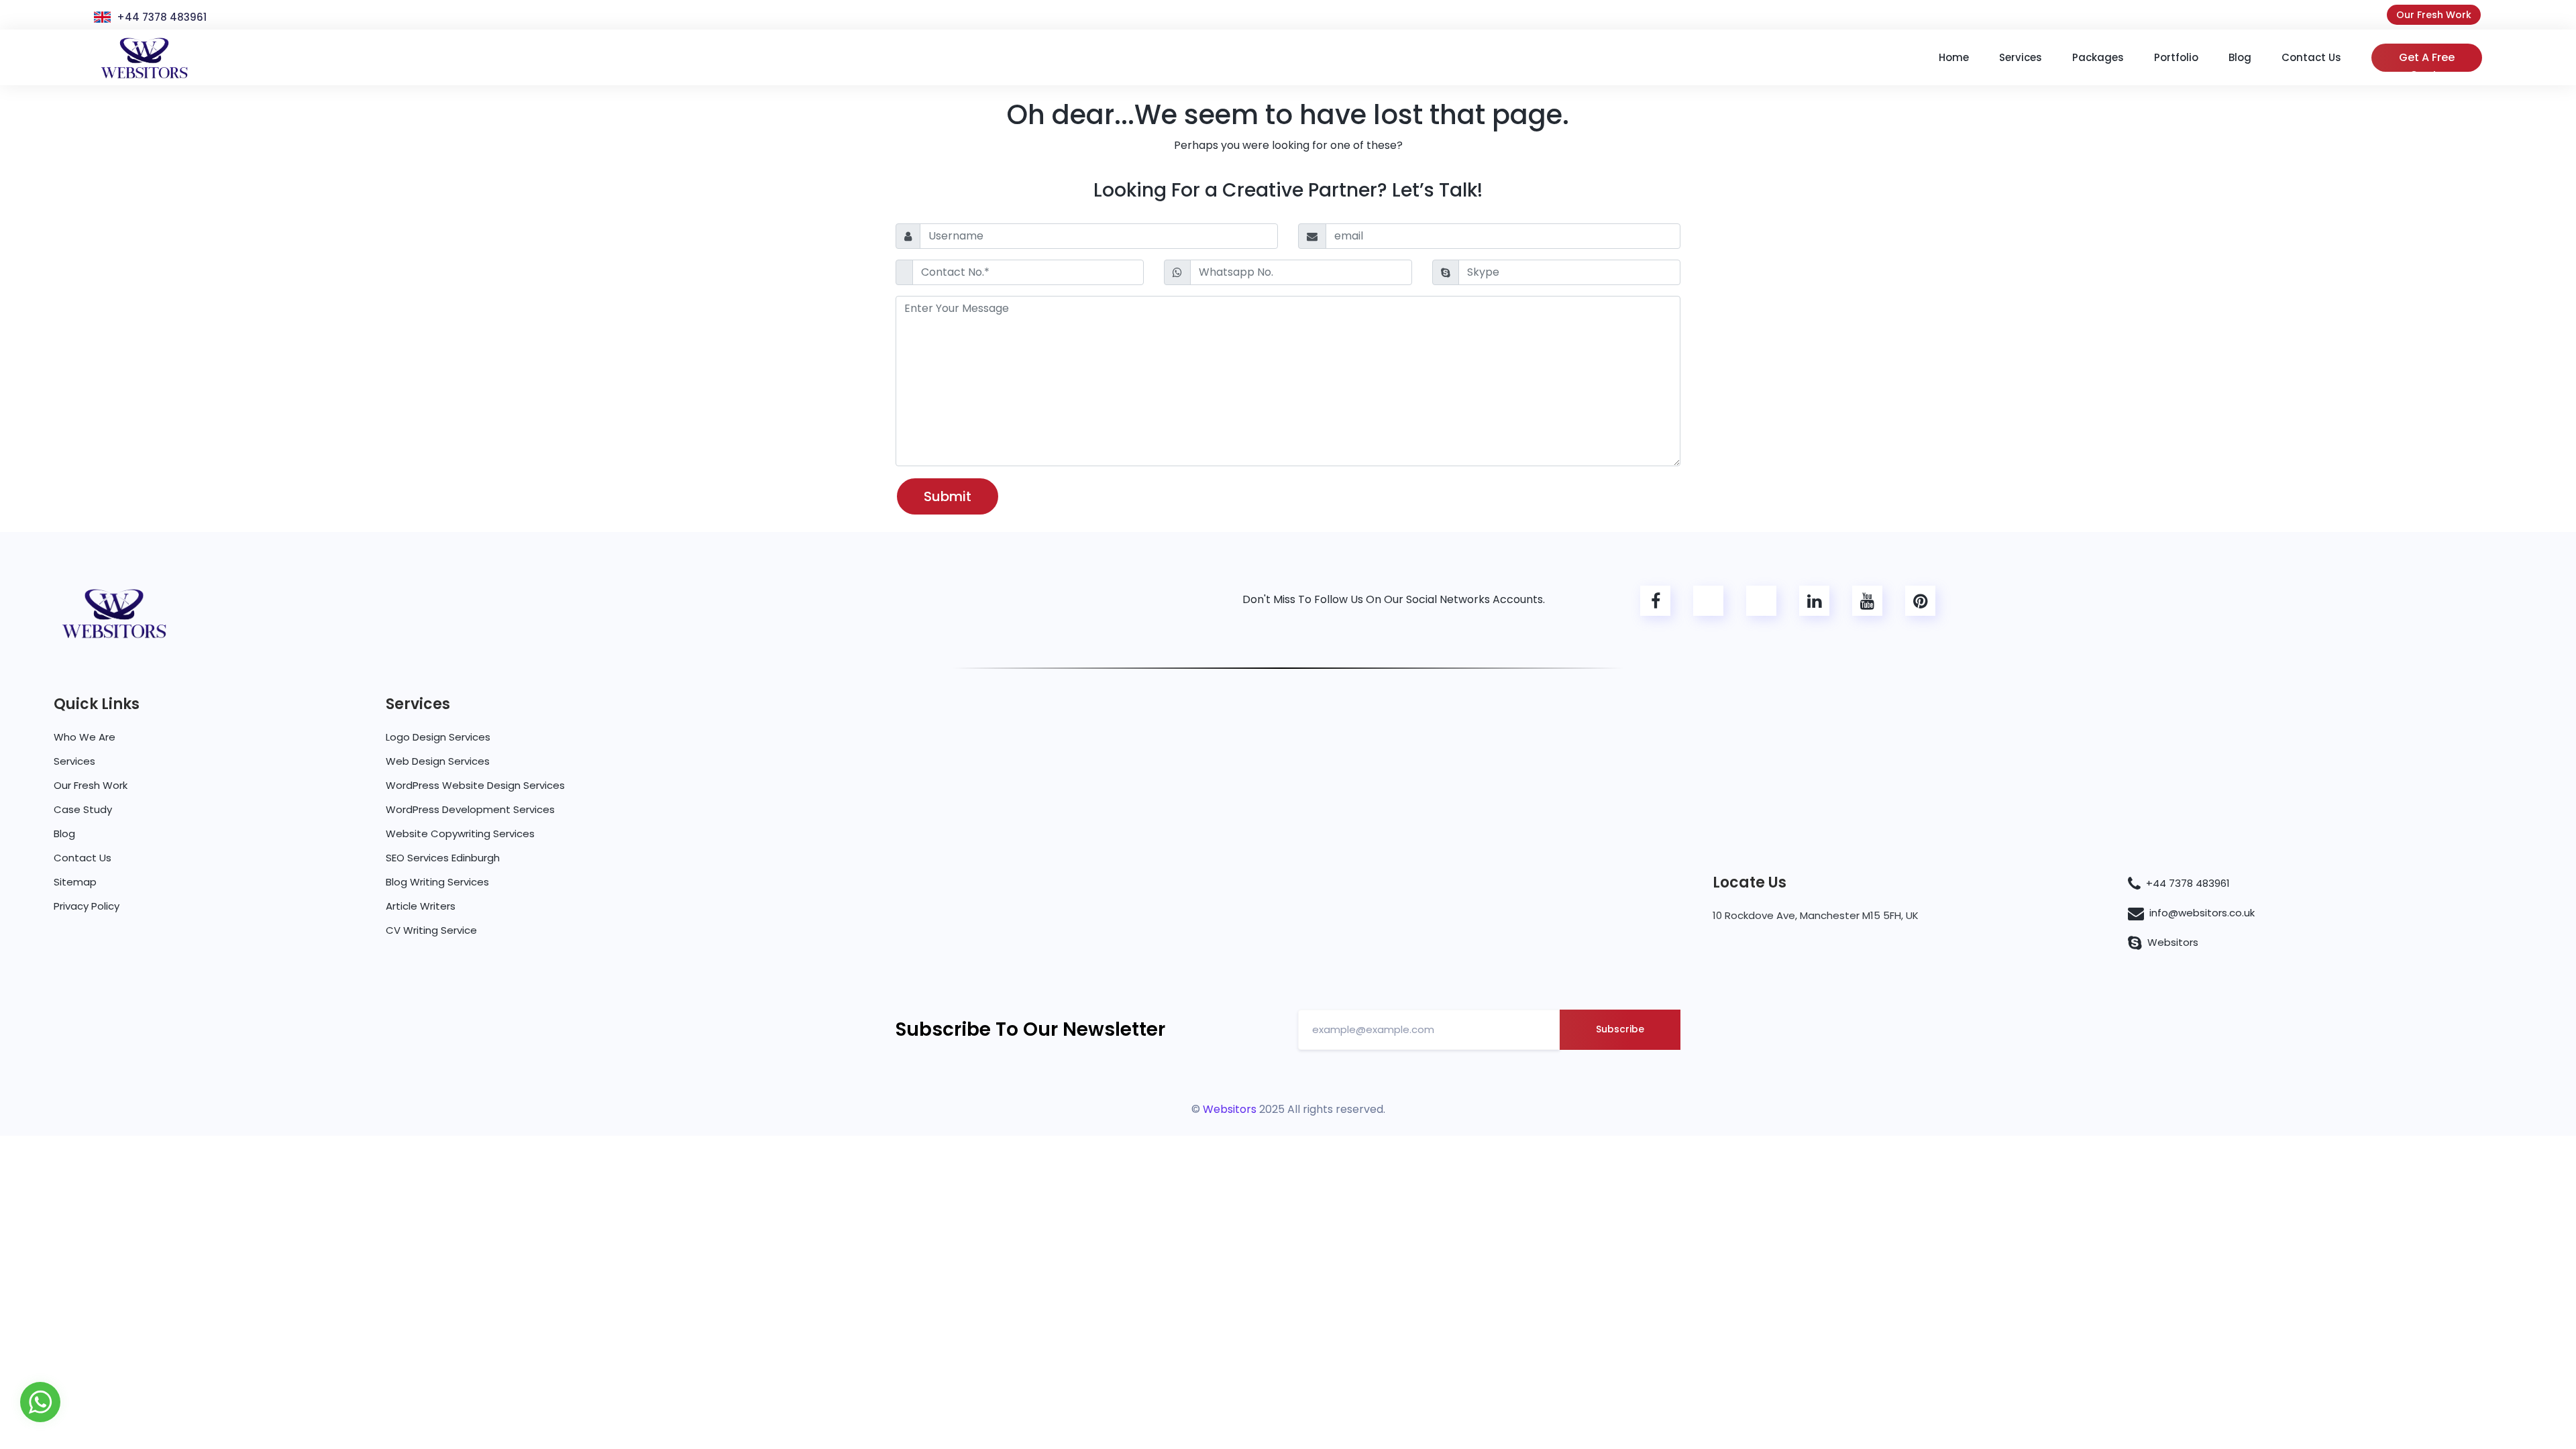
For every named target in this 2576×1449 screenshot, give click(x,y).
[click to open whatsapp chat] (40, 1401)
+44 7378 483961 (162, 17)
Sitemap (75, 882)
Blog (64, 834)
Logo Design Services (438, 737)
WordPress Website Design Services (475, 785)
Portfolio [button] (2176, 57)
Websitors (2173, 942)
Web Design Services (438, 761)
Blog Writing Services (437, 882)
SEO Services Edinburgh (443, 858)
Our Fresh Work (2434, 15)
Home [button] (1954, 57)
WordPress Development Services (470, 809)
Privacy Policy (87, 906)
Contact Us (83, 858)
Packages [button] (2098, 57)
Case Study (83, 809)
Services (74, 761)
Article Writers (421, 906)
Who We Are (85, 737)
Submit (948, 496)
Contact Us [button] (2311, 57)
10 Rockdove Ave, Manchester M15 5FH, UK (1816, 915)
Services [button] (2021, 57)
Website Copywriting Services (460, 834)
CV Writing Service (431, 930)
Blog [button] (2240, 57)
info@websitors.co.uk (2202, 913)
